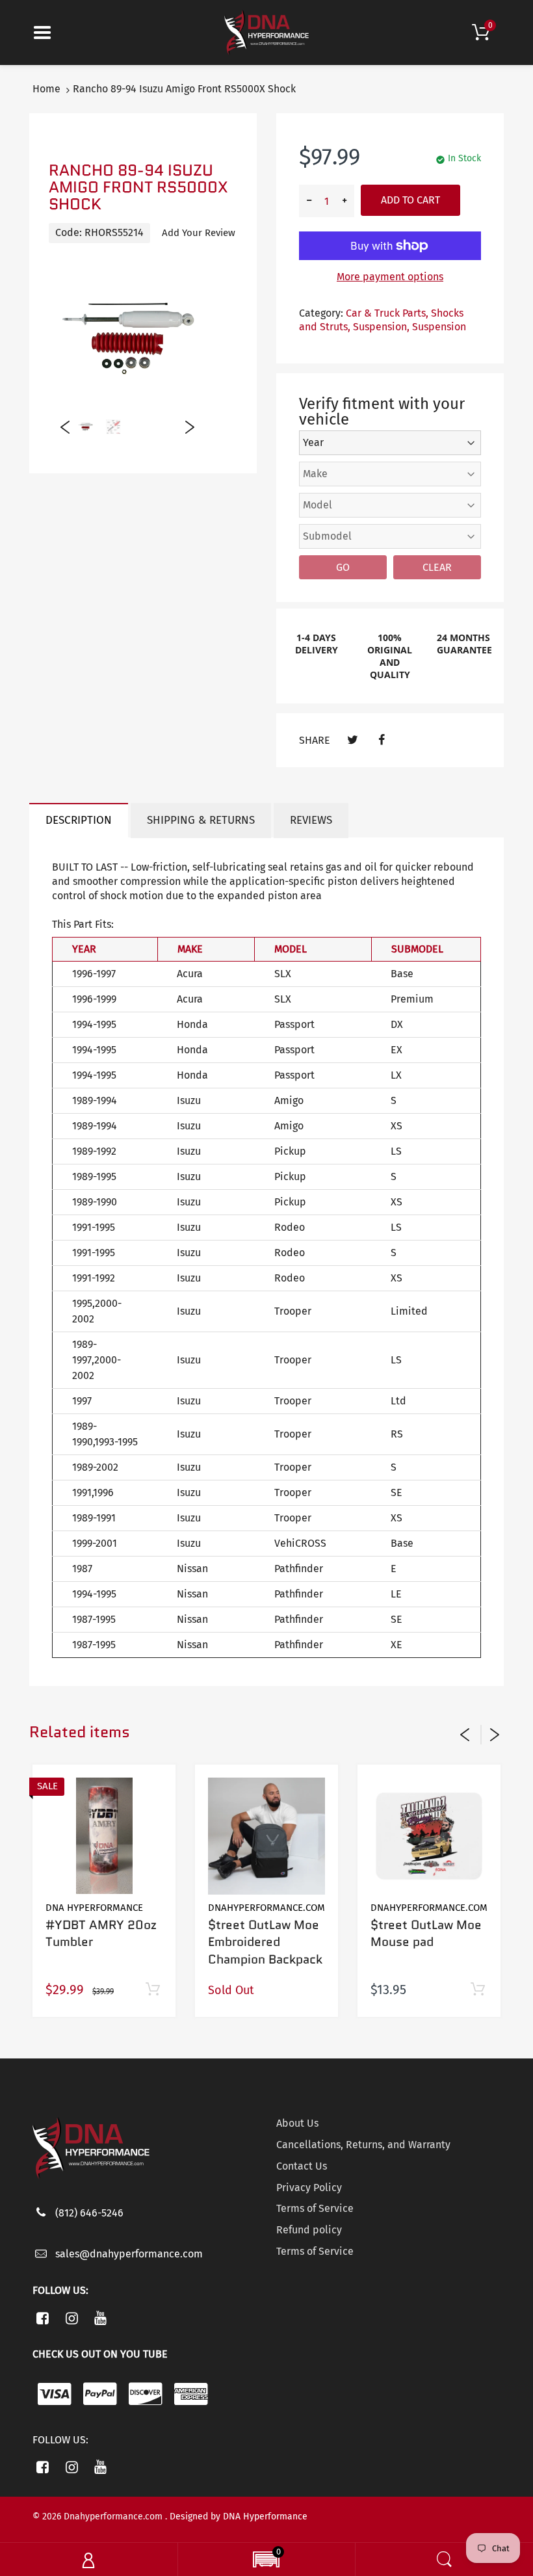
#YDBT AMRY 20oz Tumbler (101, 1934)
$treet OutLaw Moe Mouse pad (426, 1934)
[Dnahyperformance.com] (266, 32)
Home (46, 89)
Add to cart (410, 200)
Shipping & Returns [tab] (201, 820)
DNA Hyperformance (94, 1908)
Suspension (439, 327)
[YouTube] (101, 2318)
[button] (266, 2561)
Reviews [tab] (311, 820)
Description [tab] (79, 820)
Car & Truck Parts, (387, 313)
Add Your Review (199, 233)
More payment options (390, 277)
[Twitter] (353, 740)
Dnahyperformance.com (266, 1908)
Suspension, (381, 327)
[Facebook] (381, 740)
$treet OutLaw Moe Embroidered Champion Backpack (265, 1942)
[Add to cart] (152, 1990)
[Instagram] (72, 2318)
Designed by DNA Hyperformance (239, 2517)
